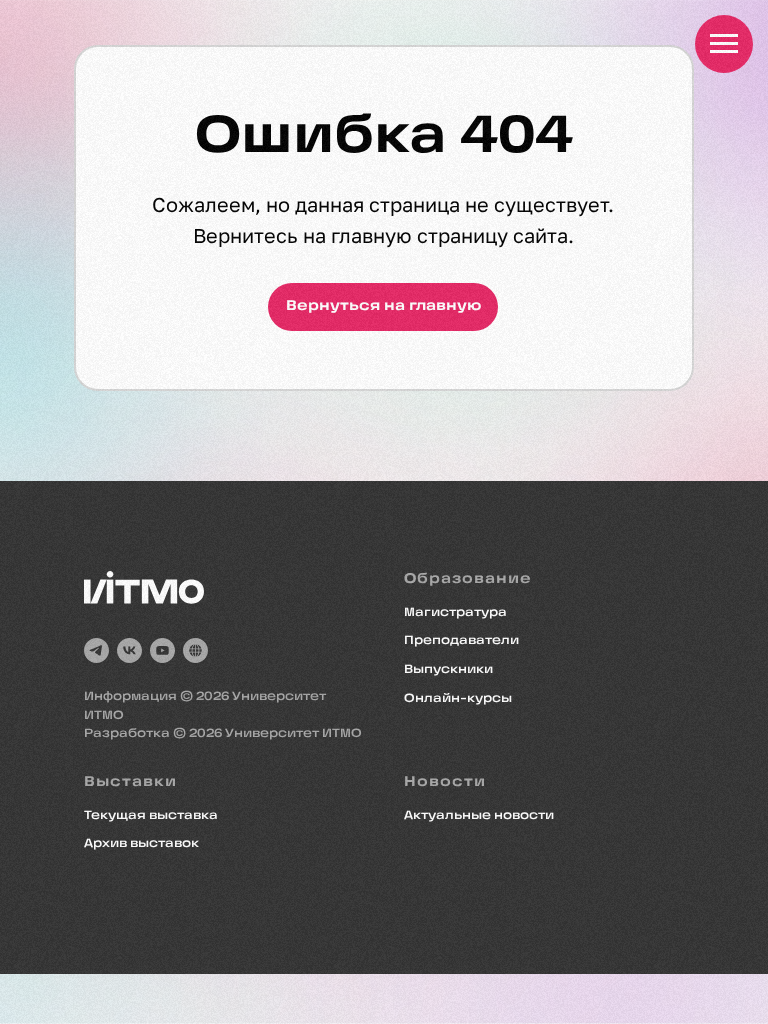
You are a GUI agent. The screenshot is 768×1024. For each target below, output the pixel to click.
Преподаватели (461, 641)
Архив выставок (141, 844)
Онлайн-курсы (458, 699)
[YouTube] (162, 650)
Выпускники (448, 670)
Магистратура (455, 613)
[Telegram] (96, 650)
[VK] (129, 650)
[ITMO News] (195, 650)
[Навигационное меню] (724, 44)
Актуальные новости (479, 816)
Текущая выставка (151, 816)
